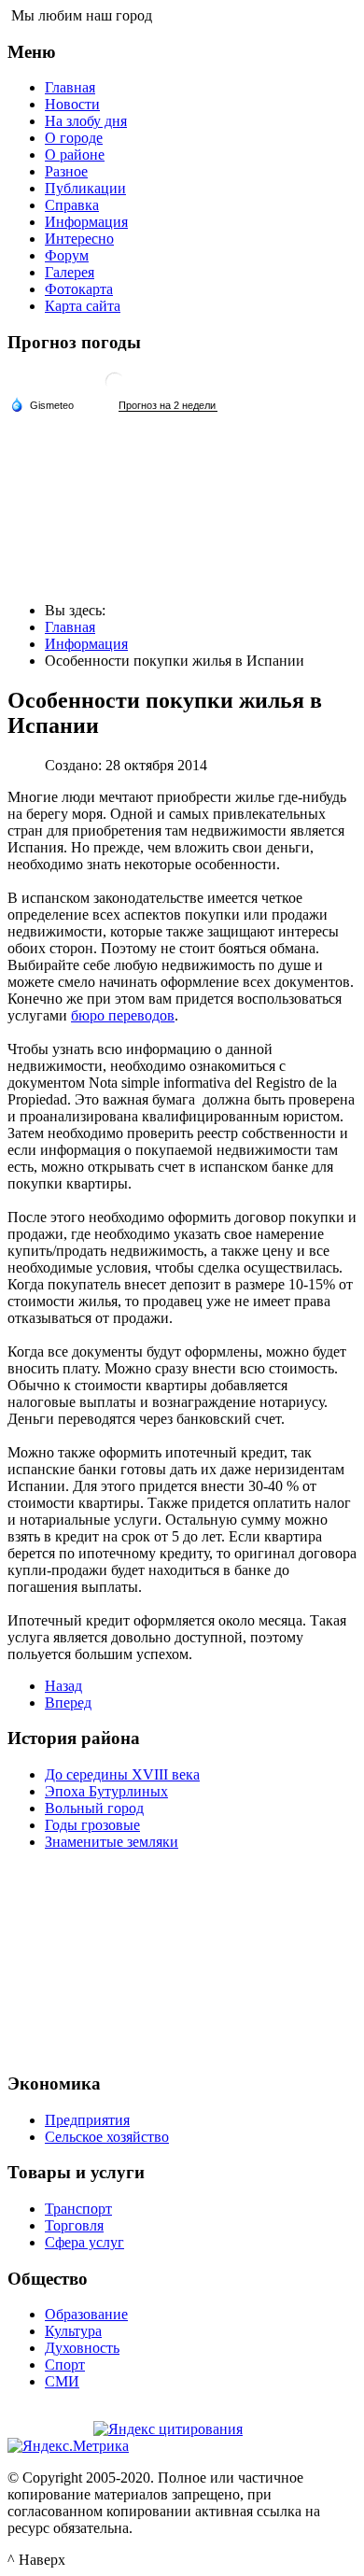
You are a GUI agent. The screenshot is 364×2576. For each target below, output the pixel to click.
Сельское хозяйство (107, 2137)
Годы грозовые (92, 1825)
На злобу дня (86, 121)
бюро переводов (123, 1015)
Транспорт (78, 2209)
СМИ (62, 2381)
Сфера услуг (84, 2242)
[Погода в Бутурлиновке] (115, 389)
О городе (74, 138)
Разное (66, 171)
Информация (86, 222)
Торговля (74, 2225)
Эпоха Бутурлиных (106, 1791)
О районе (75, 155)
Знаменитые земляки (112, 1842)
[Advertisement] (182, 1959)
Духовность (82, 2348)
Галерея (70, 272)
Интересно (79, 239)
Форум (67, 255)
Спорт (65, 2365)
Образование (86, 2314)
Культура (73, 2331)
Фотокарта (79, 289)
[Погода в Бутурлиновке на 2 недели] (168, 406)
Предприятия (87, 2120)
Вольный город (94, 1808)
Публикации (85, 188)
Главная (70, 87)
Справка (72, 205)
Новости (72, 104)
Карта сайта (83, 306)
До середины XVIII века (122, 1774)
